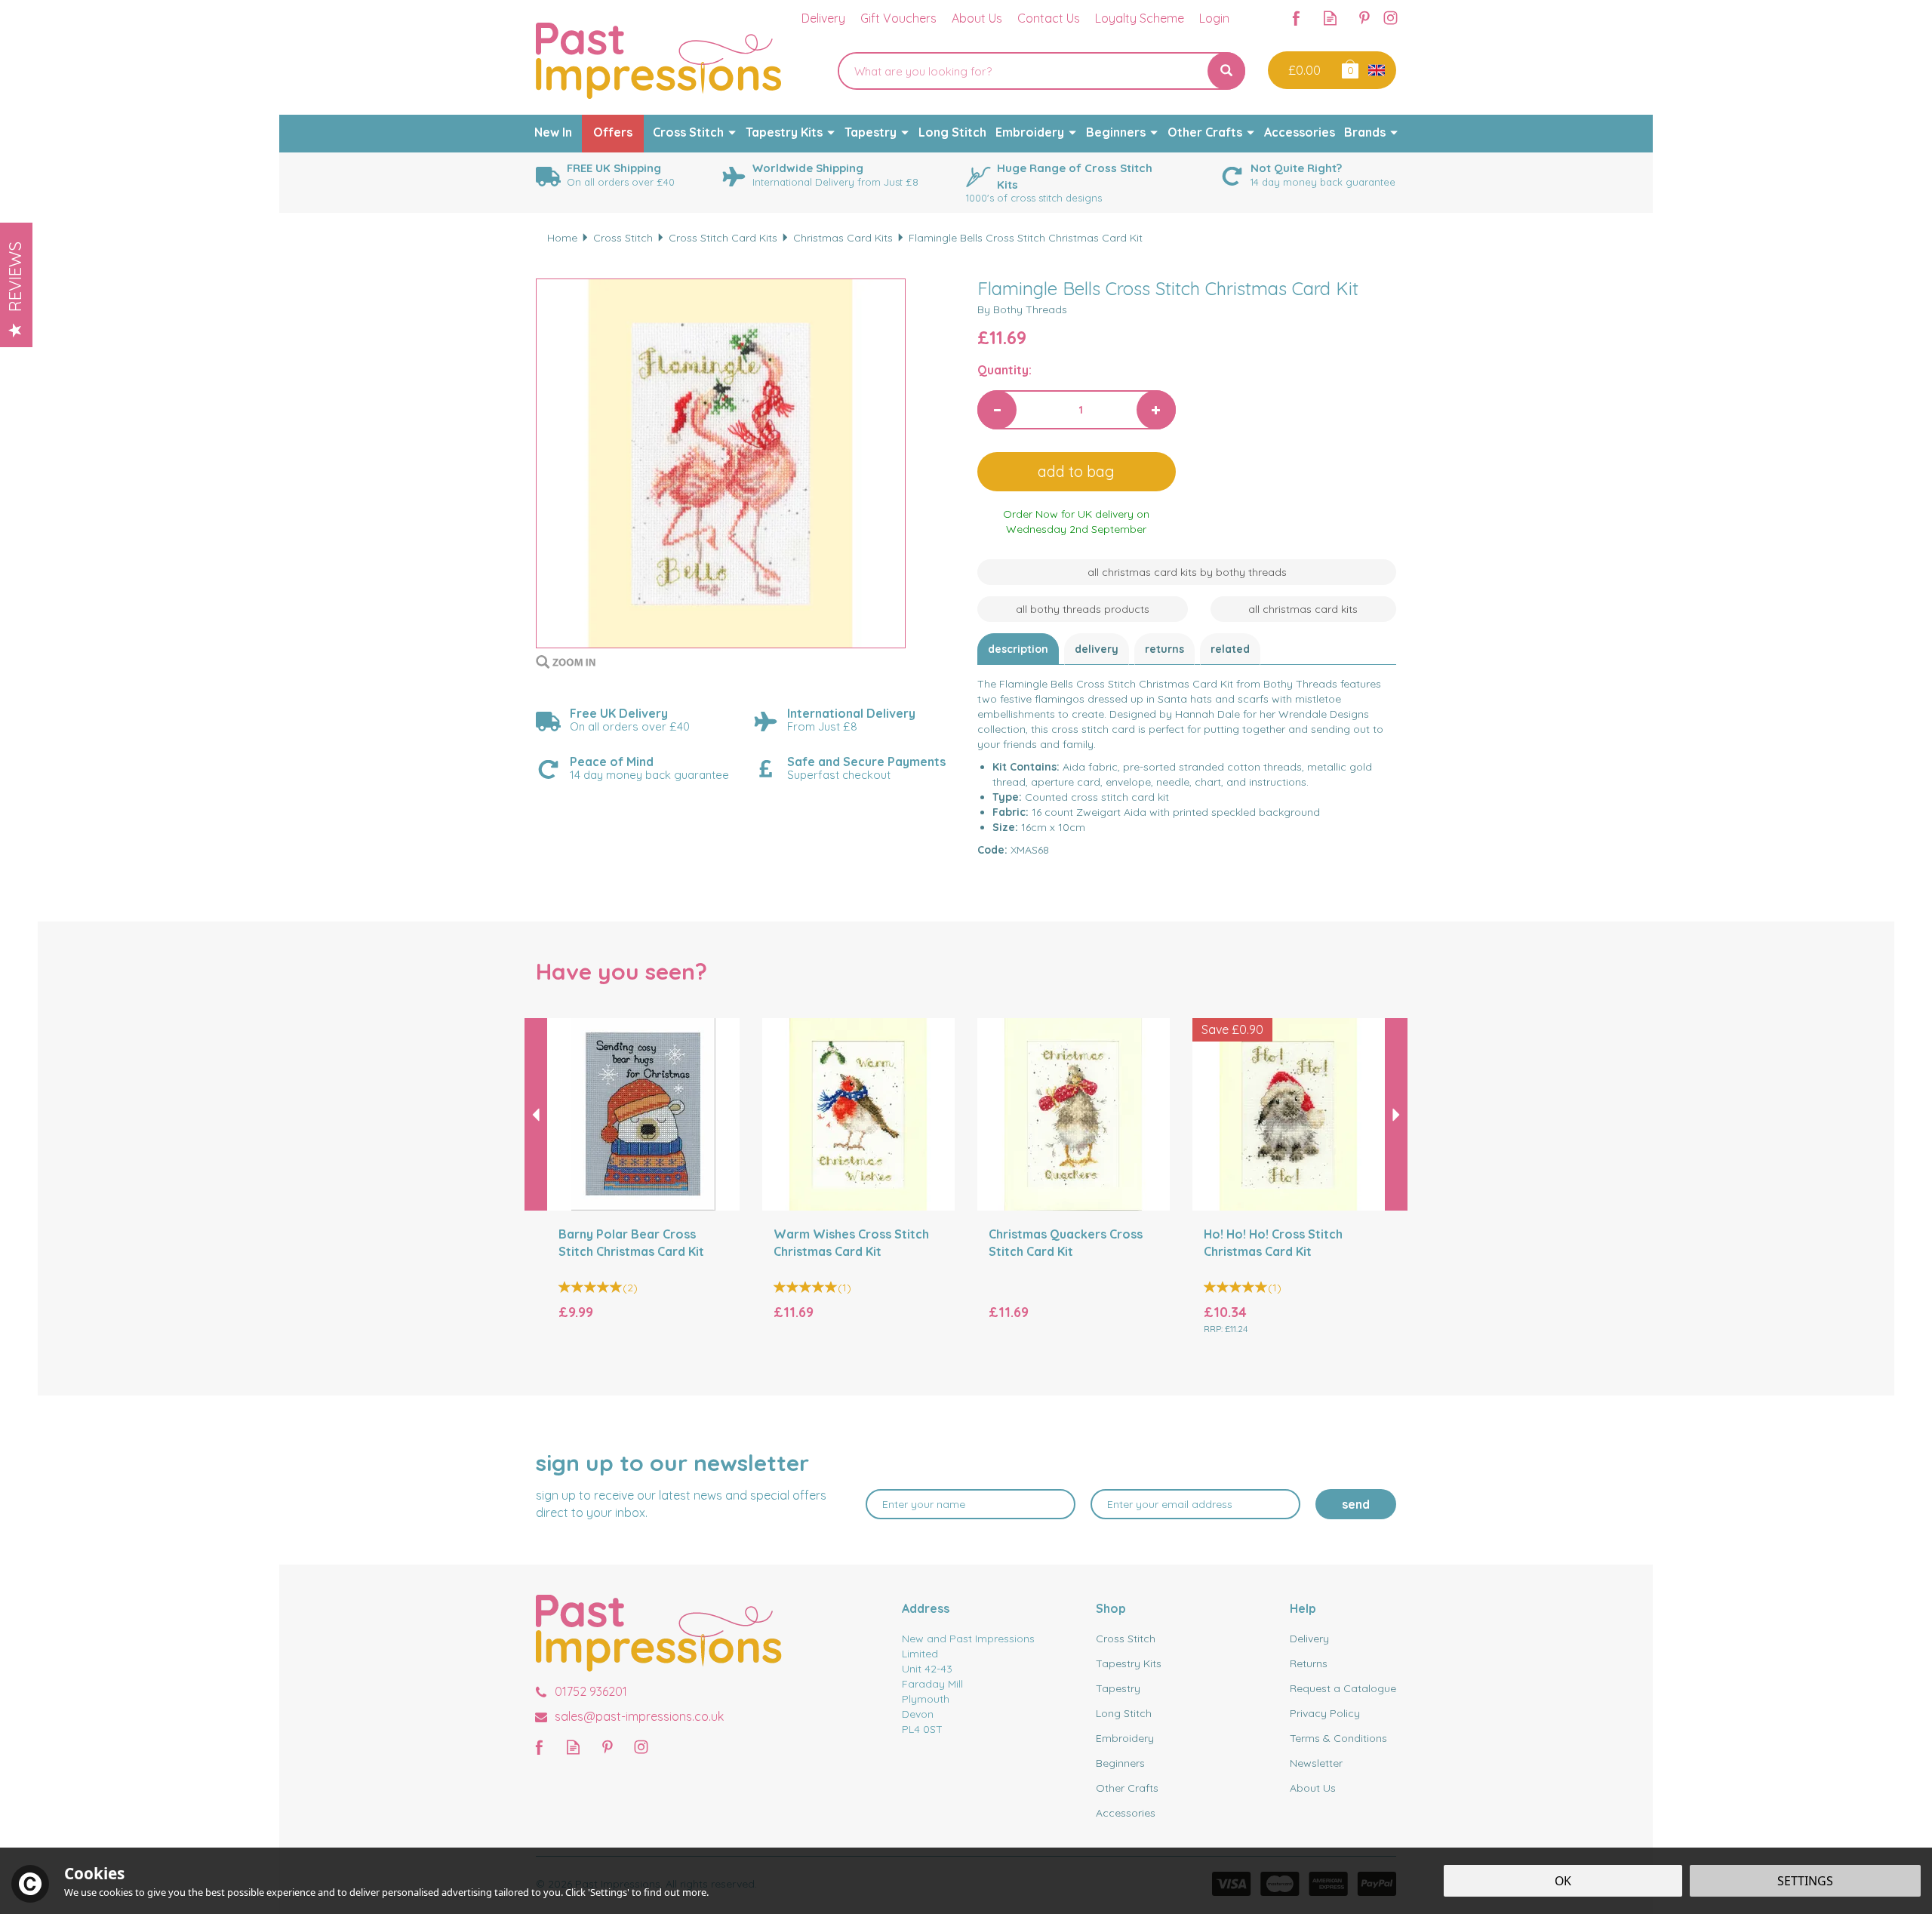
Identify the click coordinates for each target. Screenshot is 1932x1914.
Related (1230, 649)
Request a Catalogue (1343, 1688)
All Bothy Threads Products (1083, 609)
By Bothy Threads (1022, 309)
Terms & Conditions (1338, 1738)
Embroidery (1125, 1738)
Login (1214, 18)
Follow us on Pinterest (1364, 18)
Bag (1349, 68)
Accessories (1126, 1813)
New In (553, 132)
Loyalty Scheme (1140, 18)
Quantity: (1004, 370)
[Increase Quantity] (1156, 410)
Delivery (1097, 649)
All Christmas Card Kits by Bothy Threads (1187, 572)
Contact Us (1049, 18)
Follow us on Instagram (1391, 18)
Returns (1164, 649)
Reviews (15, 277)
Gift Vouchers (898, 18)
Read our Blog (1330, 18)
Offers (613, 132)
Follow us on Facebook (1296, 18)
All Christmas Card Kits (1303, 609)
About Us (1313, 1788)
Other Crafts (1127, 1788)
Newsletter (1316, 1763)
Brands (1365, 132)
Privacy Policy (1325, 1713)
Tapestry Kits (1129, 1663)
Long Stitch (1124, 1713)
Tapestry (1118, 1688)
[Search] (1226, 71)
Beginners (1120, 1763)
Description (1018, 649)
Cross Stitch (1126, 1639)
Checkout (1303, 70)
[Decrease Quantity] (997, 410)
